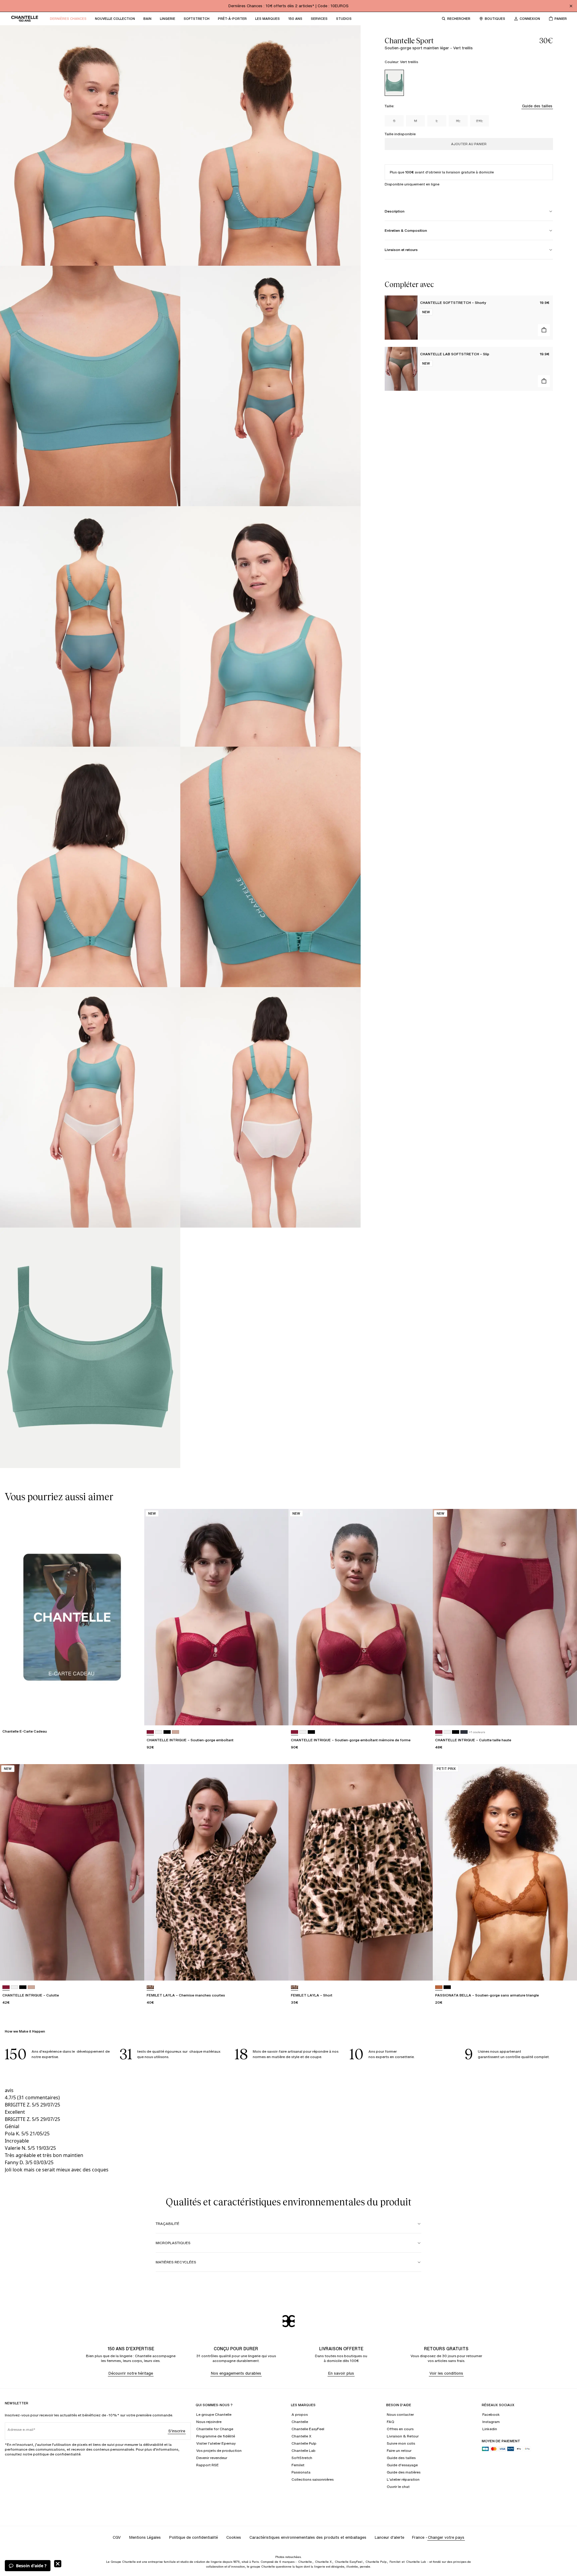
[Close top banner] (571, 6)
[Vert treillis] (394, 83)
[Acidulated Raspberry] (150, 1732)
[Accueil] (25, 19)
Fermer (58, 2564)
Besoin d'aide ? (31, 2566)
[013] (464, 1732)
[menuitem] (68, 19)
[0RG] (176, 1732)
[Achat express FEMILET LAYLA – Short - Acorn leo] (423, 1970)
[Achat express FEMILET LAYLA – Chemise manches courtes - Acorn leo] (278, 1970)
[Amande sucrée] (439, 1987)
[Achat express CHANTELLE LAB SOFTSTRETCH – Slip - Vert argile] (544, 381)
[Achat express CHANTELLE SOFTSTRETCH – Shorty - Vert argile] (544, 330)
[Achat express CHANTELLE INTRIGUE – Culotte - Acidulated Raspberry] (134, 1970)
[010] (159, 1732)
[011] (167, 1732)
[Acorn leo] (150, 1987)
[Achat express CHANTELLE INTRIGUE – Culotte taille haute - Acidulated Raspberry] (567, 1715)
